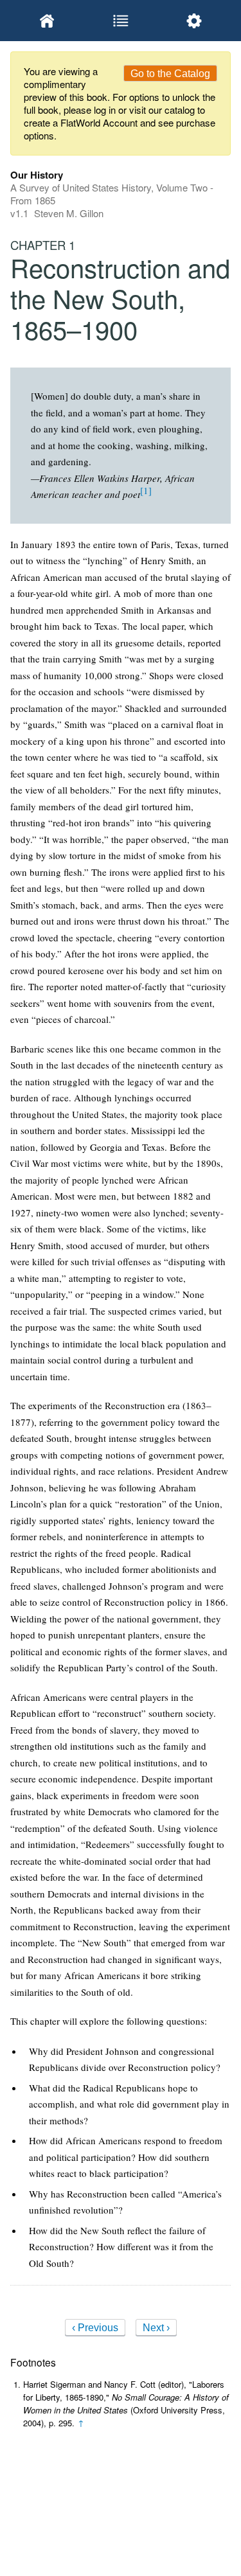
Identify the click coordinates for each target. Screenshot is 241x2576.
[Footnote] (146, 490)
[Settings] (194, 21)
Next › (156, 2328)
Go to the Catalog (170, 74)
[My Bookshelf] (47, 21)
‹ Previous (95, 2328)
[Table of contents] (120, 21)
